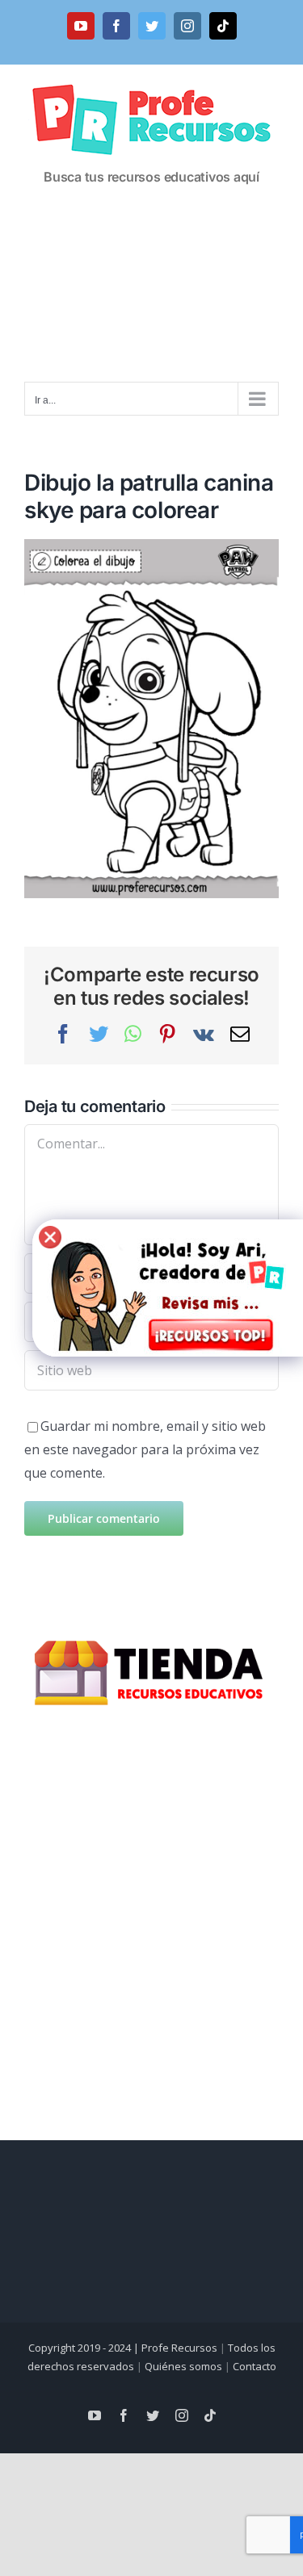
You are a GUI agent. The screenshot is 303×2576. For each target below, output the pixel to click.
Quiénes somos (183, 2366)
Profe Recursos (179, 2348)
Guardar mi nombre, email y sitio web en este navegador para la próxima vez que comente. (145, 1449)
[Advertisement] (151, 290)
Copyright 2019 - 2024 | (85, 2348)
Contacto (255, 2366)
